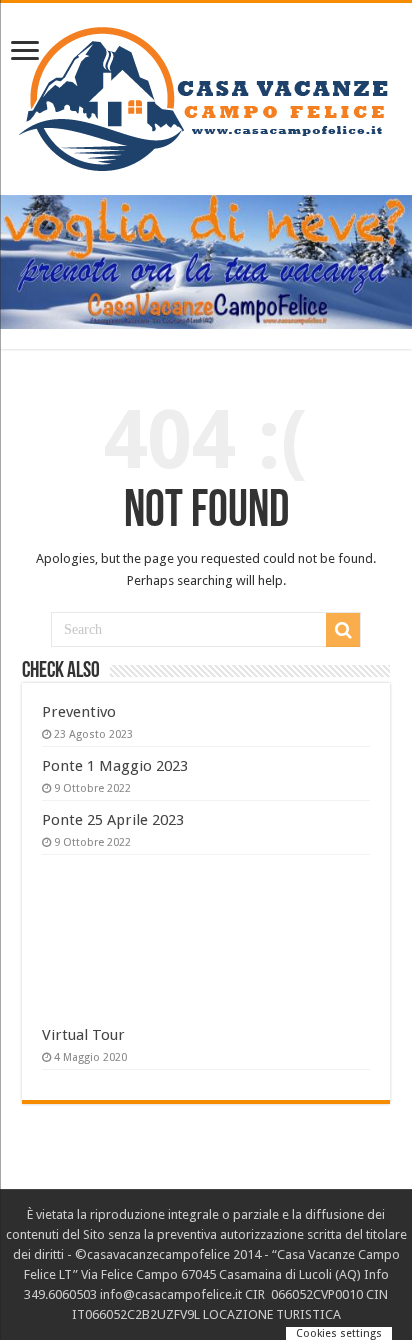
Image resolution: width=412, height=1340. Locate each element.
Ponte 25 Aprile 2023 (113, 820)
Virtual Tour (83, 1035)
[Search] (343, 630)
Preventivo (79, 712)
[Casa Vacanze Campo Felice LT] (206, 95)
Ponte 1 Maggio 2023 (115, 766)
